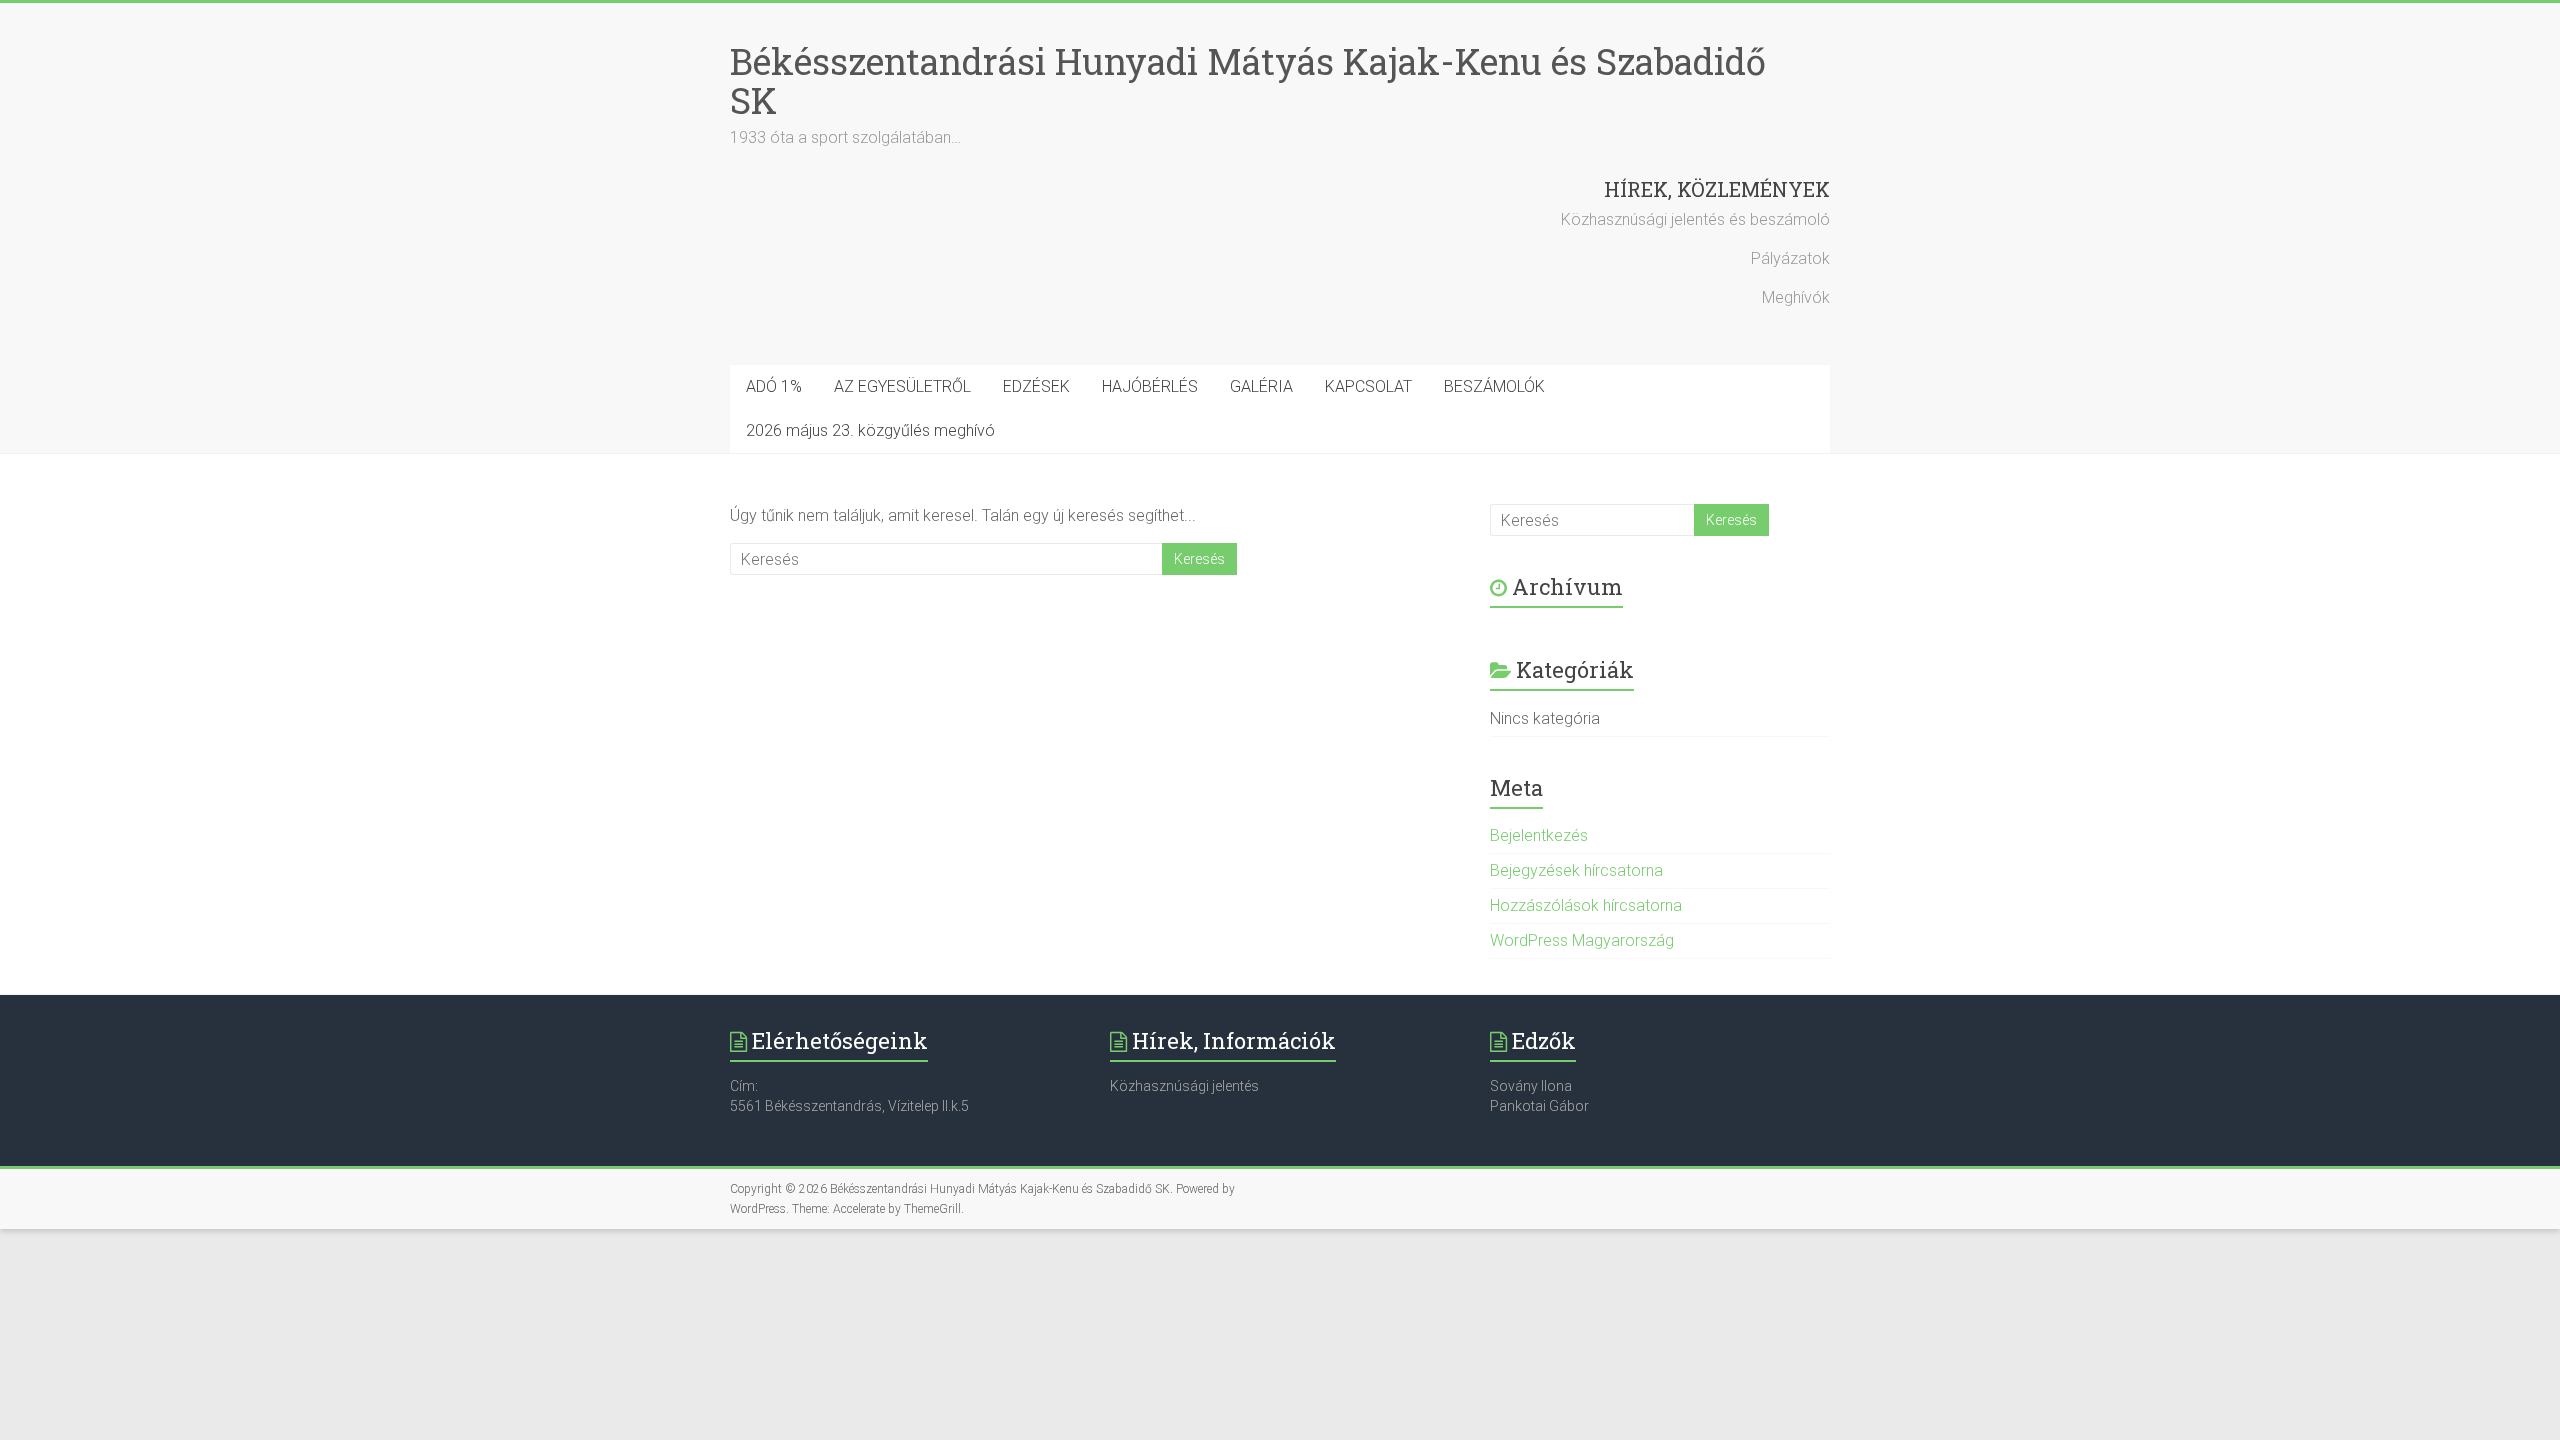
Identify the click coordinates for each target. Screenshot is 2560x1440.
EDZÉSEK (1036, 386)
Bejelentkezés (1539, 835)
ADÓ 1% (774, 386)
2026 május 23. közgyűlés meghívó (870, 430)
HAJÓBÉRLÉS (1150, 386)
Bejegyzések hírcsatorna (1576, 870)
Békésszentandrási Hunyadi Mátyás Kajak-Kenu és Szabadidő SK (1248, 80)
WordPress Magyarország (1582, 940)
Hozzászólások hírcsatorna (1586, 905)
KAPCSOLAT (1368, 386)
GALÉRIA (1261, 386)
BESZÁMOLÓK (1494, 386)
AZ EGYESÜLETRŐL (902, 386)
